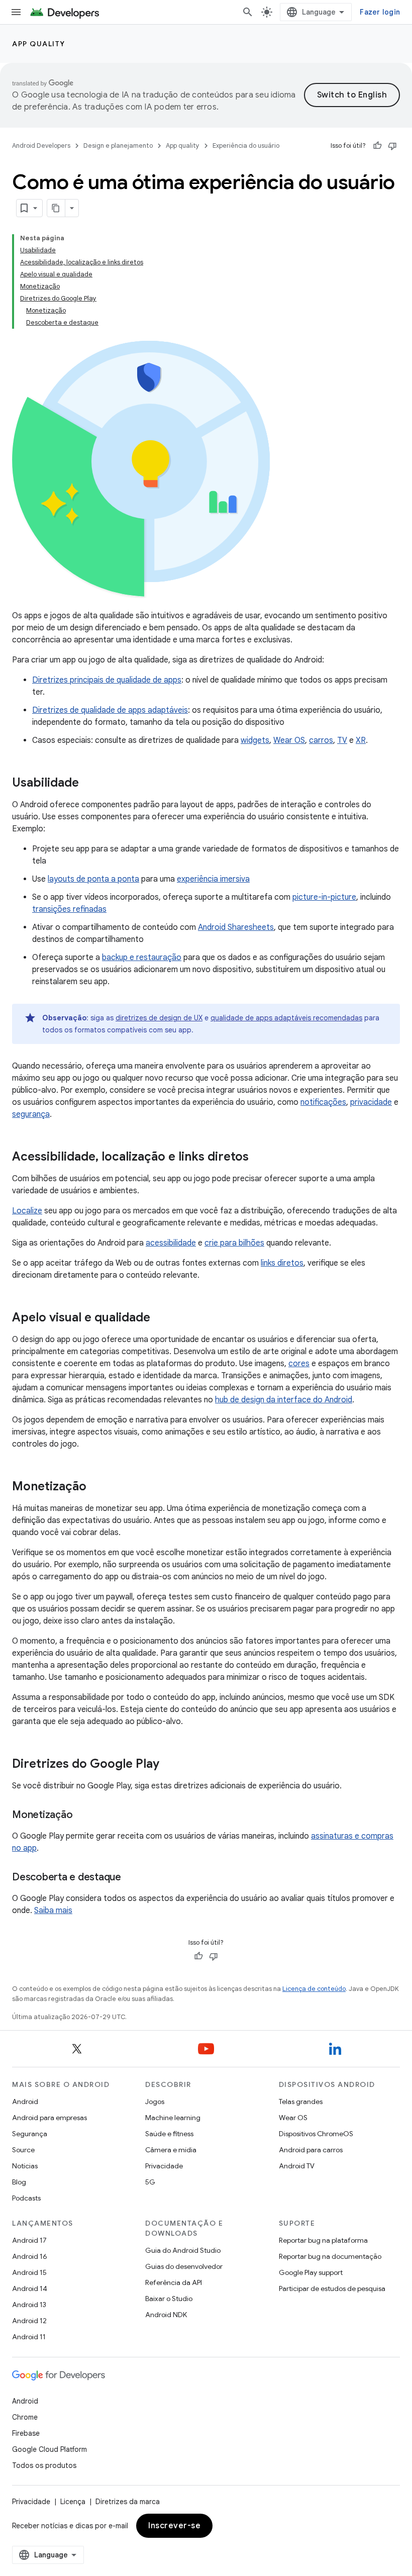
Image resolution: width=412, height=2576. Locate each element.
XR (361, 740)
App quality (39, 44)
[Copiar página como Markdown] (56, 208)
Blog (19, 2182)
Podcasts (26, 2198)
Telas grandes (301, 2102)
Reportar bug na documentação (330, 2256)
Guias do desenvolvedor (184, 2266)
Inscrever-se (174, 2526)
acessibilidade (171, 1243)
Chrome (25, 2417)
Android (25, 2102)
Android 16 (30, 2256)
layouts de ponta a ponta (93, 879)
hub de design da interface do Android (284, 1400)
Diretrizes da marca (128, 2502)
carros (321, 740)
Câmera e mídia (171, 2150)
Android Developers (41, 146)
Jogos (155, 2102)
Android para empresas (49, 2118)
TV (342, 740)
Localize (27, 1211)
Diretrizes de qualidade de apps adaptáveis (110, 710)
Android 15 (29, 2272)
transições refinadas (69, 909)
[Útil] (377, 146)
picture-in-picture (324, 897)
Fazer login (380, 12)
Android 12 (29, 2321)
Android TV (297, 2166)
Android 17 (29, 2240)
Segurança (30, 2134)
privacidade (371, 1102)
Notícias (25, 2166)
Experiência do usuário (246, 146)
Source (23, 2150)
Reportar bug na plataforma (323, 2240)
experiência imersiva (213, 879)
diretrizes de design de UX (159, 1018)
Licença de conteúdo (314, 1989)
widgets (255, 740)
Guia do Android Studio (183, 2250)
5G (150, 2182)
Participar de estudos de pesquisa (332, 2288)
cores (299, 1364)
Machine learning (173, 2118)
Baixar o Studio (169, 2299)
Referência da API (174, 2282)
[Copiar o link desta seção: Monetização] (96, 1487)
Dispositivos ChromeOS (316, 2134)
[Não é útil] (392, 146)
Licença (73, 2502)
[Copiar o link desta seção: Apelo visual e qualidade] (160, 1318)
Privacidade (164, 2166)
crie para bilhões (234, 1243)
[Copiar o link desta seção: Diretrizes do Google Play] (169, 1765)
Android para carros (311, 2150)
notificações (323, 1102)
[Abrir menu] (16, 12)
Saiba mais (53, 1911)
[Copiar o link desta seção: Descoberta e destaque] (131, 1878)
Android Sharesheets (236, 927)
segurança (31, 1114)
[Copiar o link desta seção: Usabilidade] (89, 784)
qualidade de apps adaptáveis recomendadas (286, 1018)
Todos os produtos (44, 2465)
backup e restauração (142, 958)
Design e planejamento (118, 146)
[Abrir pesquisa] (248, 12)
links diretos (282, 1263)
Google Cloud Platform (49, 2449)
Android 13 (29, 2305)
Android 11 (29, 2337)
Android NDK (166, 2315)
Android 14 (30, 2288)
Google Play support (311, 2272)
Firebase (26, 2433)
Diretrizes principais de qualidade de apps (107, 680)
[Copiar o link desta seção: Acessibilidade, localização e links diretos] (259, 1158)
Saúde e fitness (169, 2134)
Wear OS (289, 740)
